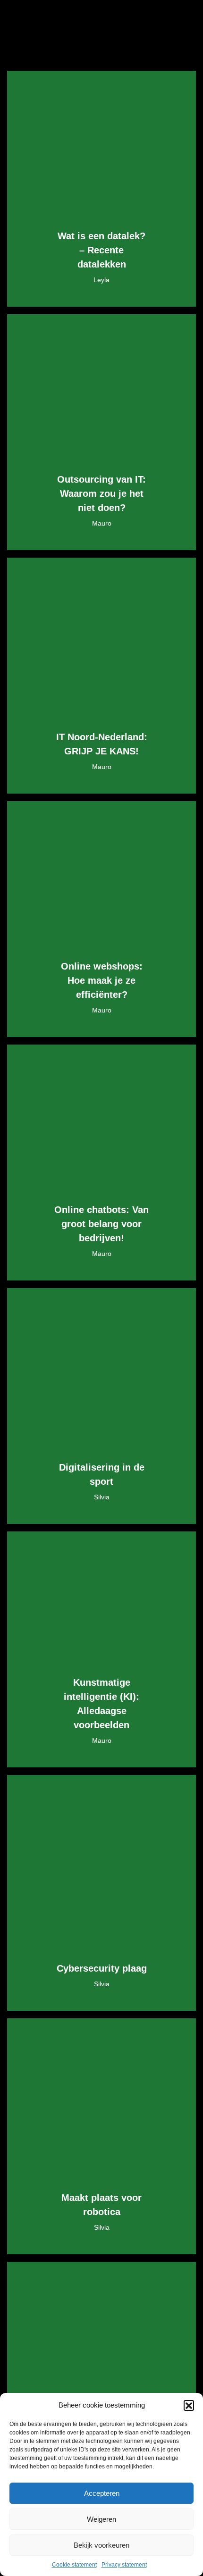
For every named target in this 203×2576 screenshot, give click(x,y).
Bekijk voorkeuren (101, 2545)
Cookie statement (74, 2565)
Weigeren (101, 2519)
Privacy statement (124, 2565)
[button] (189, 2405)
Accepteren (102, 2493)
